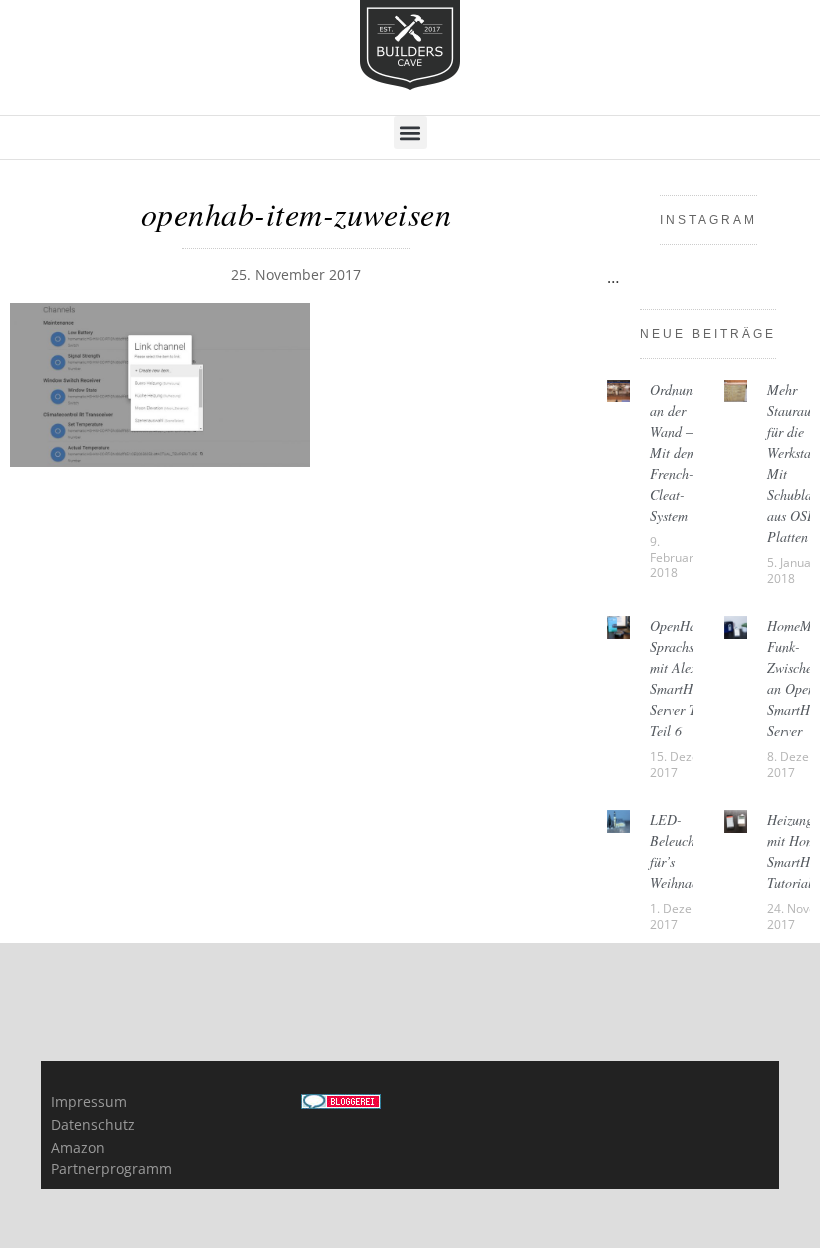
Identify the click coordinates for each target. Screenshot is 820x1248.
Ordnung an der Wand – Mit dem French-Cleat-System (675, 452)
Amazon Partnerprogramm (97, 1158)
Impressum (89, 1101)
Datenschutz (93, 1124)
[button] (410, 132)
